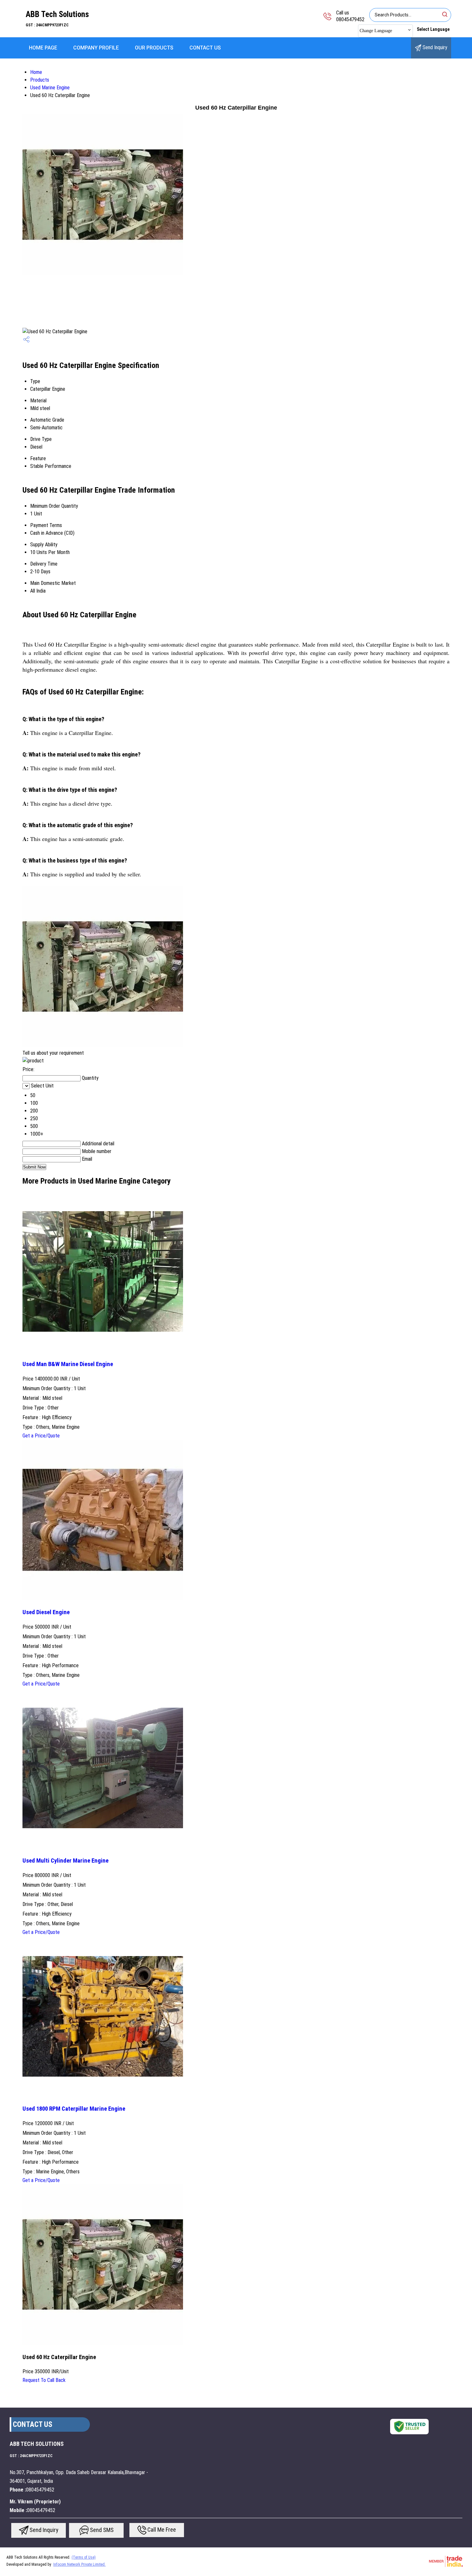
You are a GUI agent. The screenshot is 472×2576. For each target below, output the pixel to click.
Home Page (43, 48)
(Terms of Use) (84, 2557)
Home (36, 72)
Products (40, 80)
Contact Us (205, 48)
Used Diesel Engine (46, 1612)
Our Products (154, 48)
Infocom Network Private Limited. (79, 2564)
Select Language (433, 29)
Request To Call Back (44, 2380)
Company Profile (96, 48)
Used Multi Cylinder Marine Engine (66, 1861)
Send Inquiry (434, 47)
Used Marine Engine (50, 88)
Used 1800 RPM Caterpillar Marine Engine (74, 2109)
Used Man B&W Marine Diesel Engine (68, 1364)
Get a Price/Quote (41, 1436)
